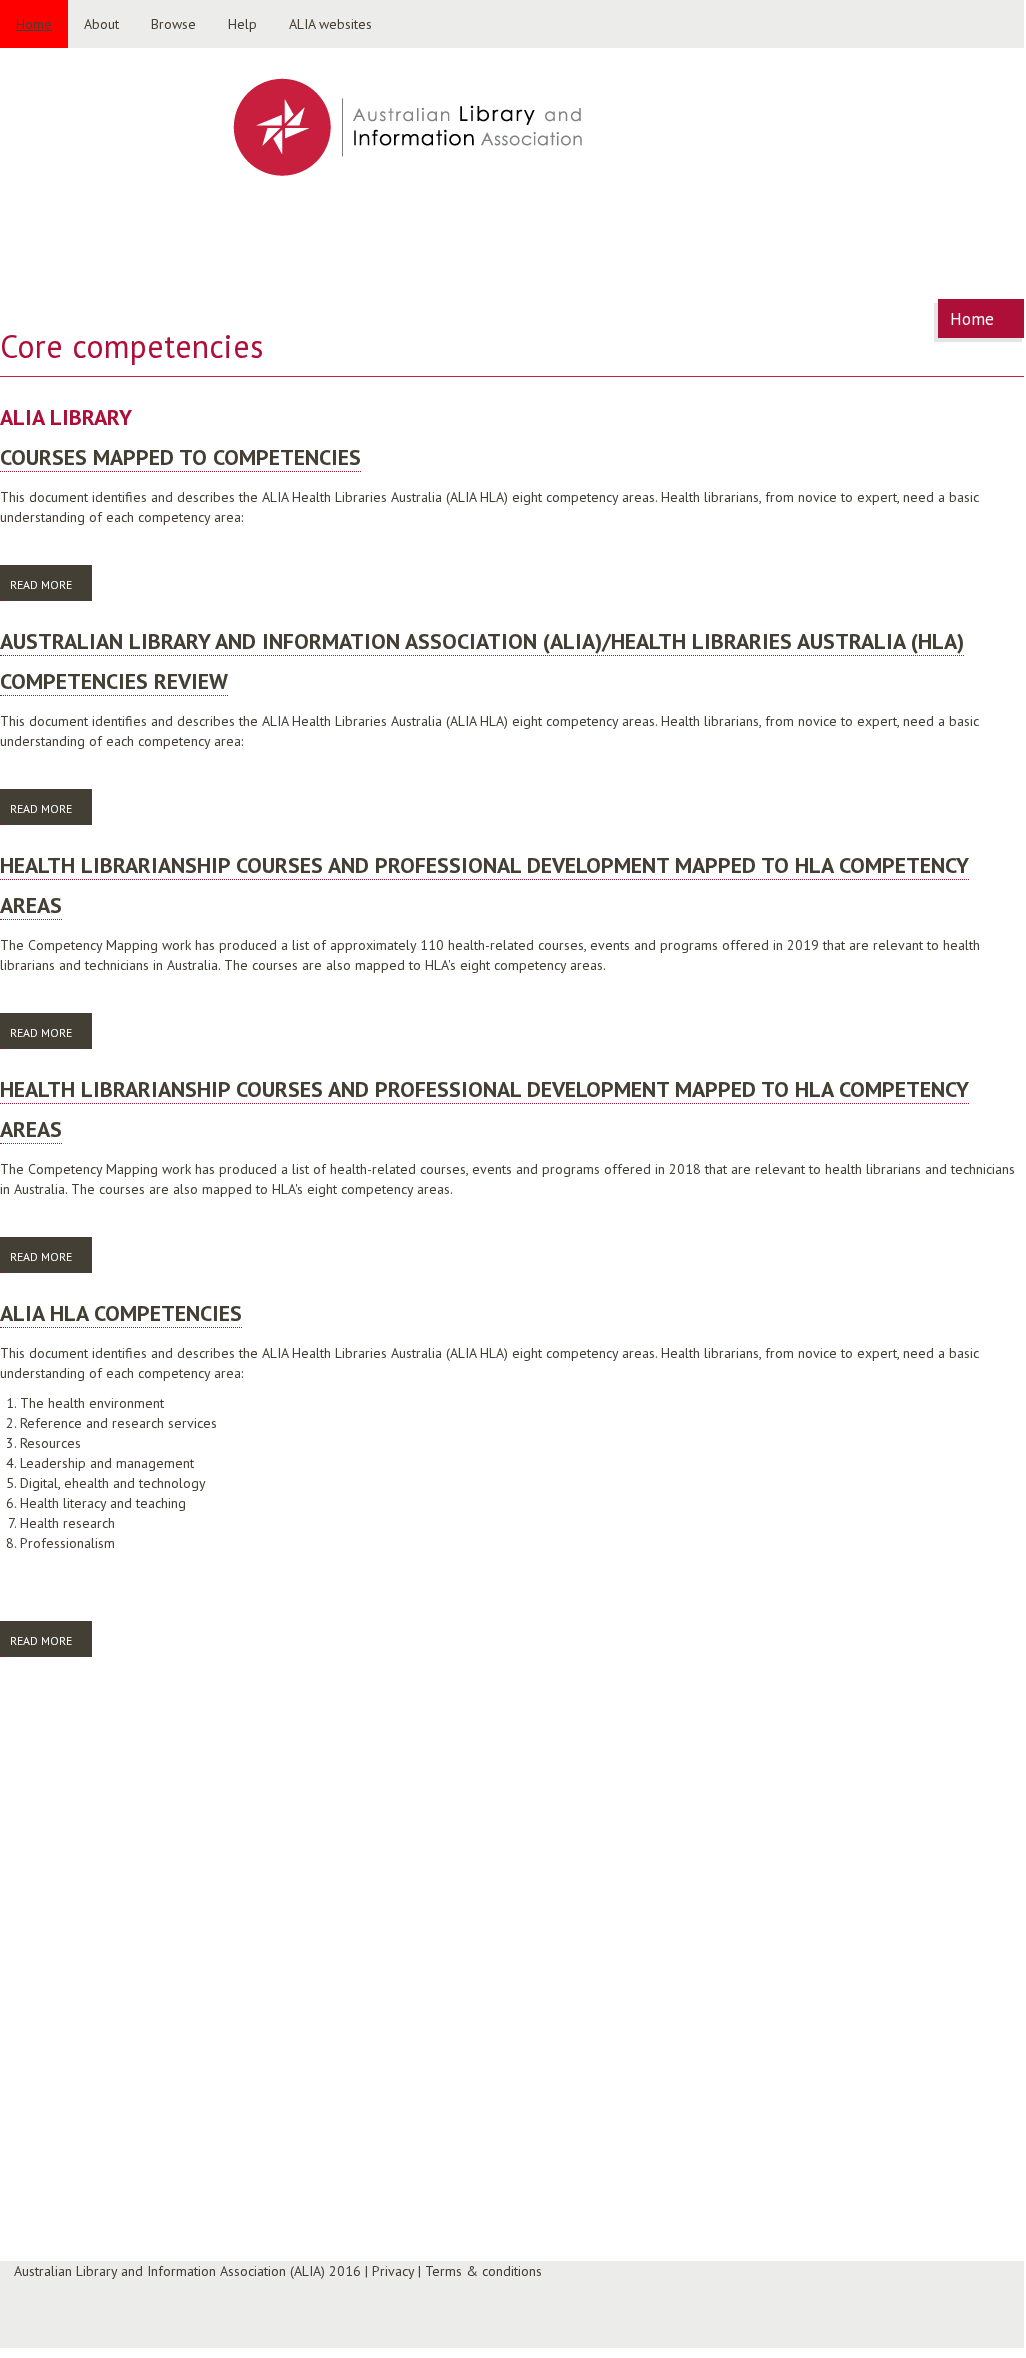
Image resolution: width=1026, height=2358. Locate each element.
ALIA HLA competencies (121, 1313)
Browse (173, 24)
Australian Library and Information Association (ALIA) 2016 (187, 2271)
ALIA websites (330, 24)
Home (34, 24)
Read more (51, 584)
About (101, 24)
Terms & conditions (483, 2271)
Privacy (393, 2271)
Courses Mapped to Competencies (180, 457)
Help (242, 24)
